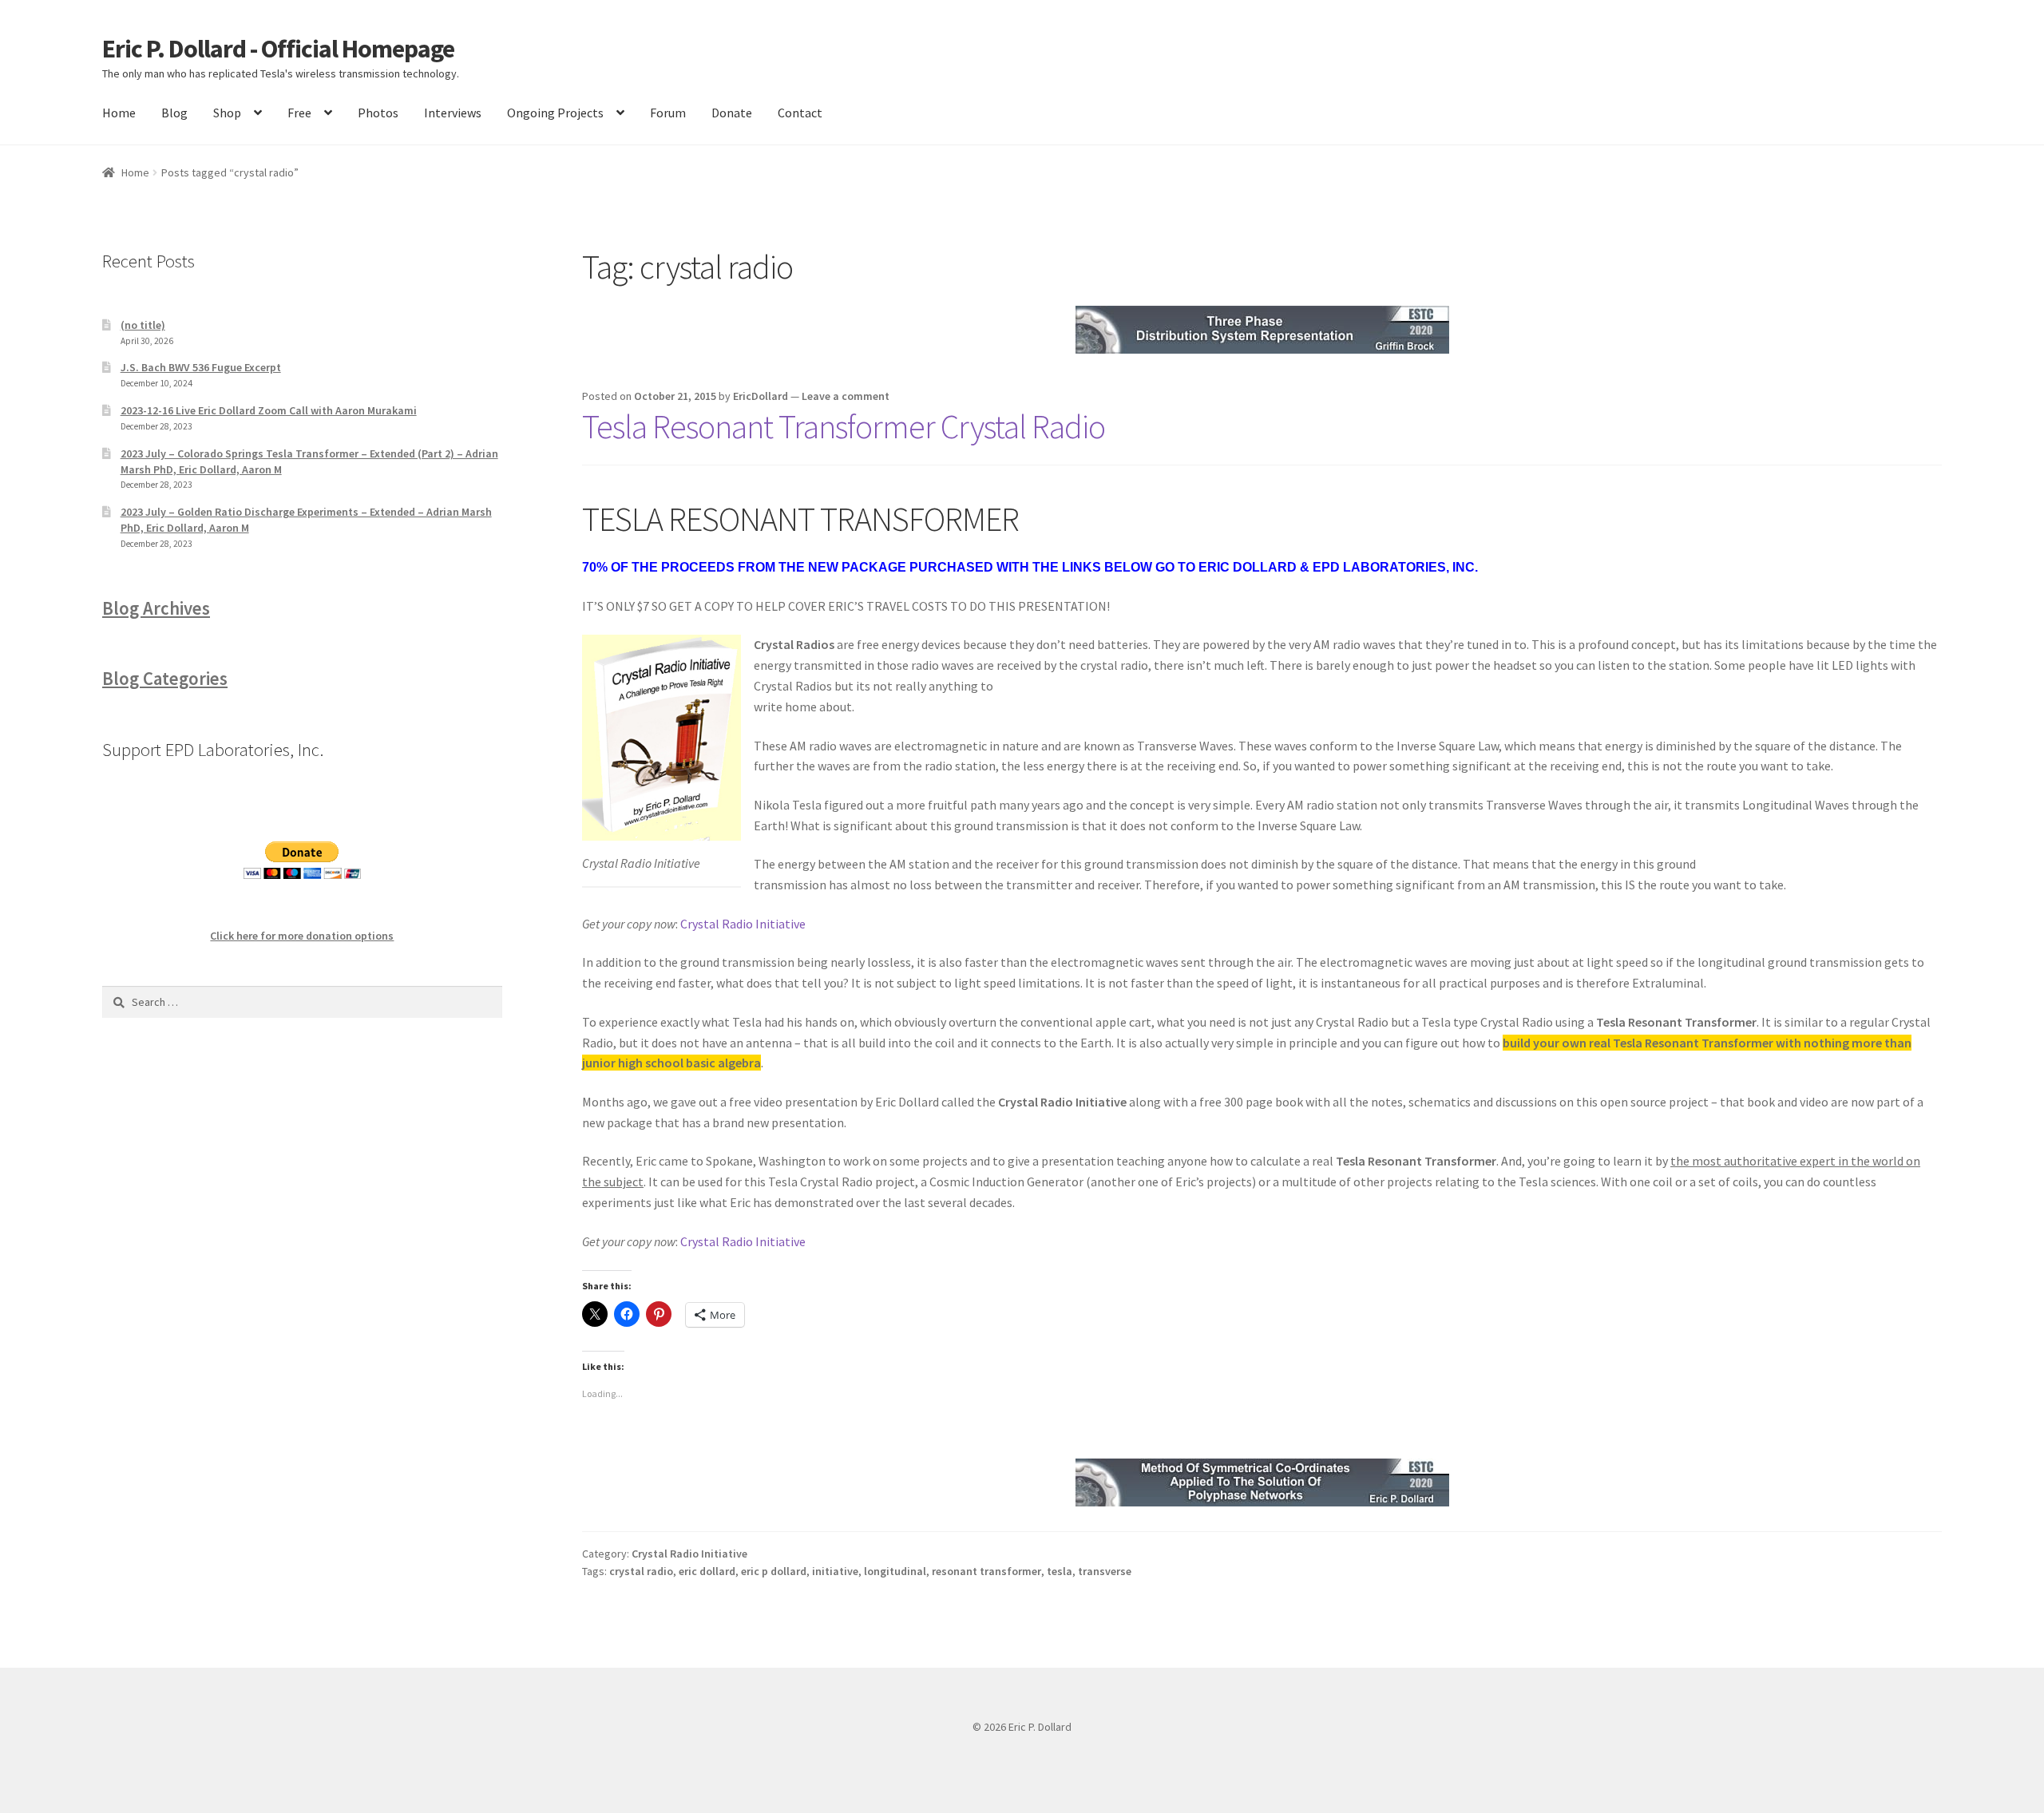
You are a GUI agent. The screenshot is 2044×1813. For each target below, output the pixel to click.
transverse (1105, 1571)
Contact (800, 113)
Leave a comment (846, 396)
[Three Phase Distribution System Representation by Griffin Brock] (1262, 330)
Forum (668, 113)
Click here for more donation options (302, 936)
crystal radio (641, 1571)
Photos (378, 113)
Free (299, 113)
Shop (227, 113)
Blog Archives (156, 608)
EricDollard (761, 396)
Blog (174, 113)
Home (119, 113)
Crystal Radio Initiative (743, 924)
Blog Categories (165, 679)
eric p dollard (774, 1571)
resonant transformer (986, 1571)
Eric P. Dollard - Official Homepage (278, 49)
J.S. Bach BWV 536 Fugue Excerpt (201, 367)
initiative (835, 1571)
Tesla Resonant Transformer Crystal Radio (844, 426)
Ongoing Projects (555, 113)
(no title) (143, 325)
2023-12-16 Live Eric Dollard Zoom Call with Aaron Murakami (269, 410)
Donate (732, 113)
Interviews (453, 113)
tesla (1060, 1571)
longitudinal (895, 1571)
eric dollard (707, 1571)
